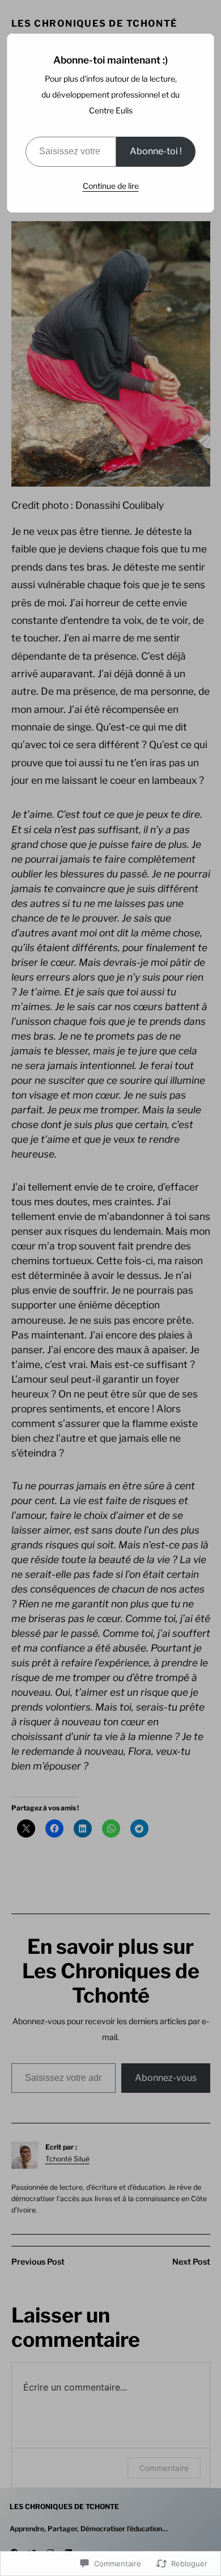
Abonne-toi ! (156, 151)
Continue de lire (111, 186)
